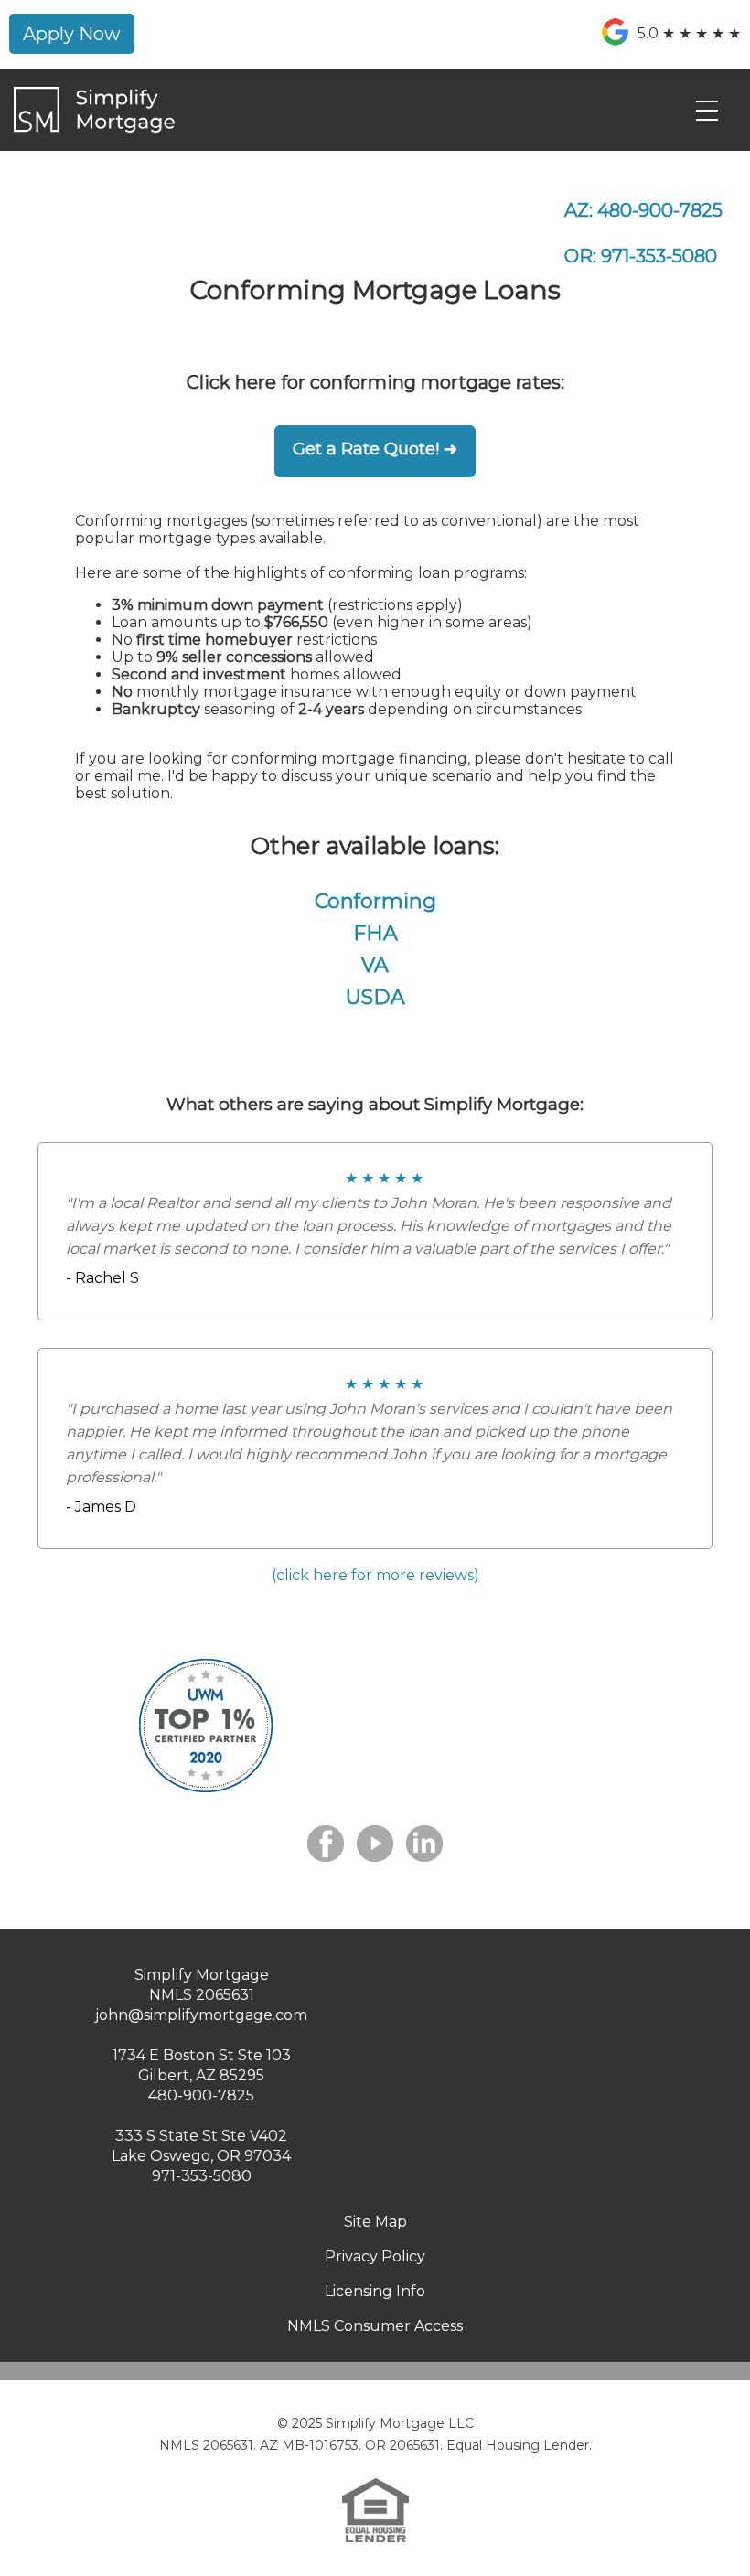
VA (375, 965)
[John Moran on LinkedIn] (424, 1844)
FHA (375, 933)
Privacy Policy (375, 2256)
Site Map (375, 2222)
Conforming (375, 901)
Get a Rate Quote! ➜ (375, 449)
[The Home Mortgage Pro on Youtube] (375, 1844)
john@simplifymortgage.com (201, 2015)
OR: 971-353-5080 (641, 256)
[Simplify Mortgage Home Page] (94, 128)
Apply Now (72, 34)
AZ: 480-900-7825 (643, 210)
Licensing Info (375, 2291)
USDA (375, 997)
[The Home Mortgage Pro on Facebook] (326, 1844)
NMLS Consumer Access (375, 2326)
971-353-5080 (202, 2176)
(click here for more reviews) (375, 1575)
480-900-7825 (201, 2095)
